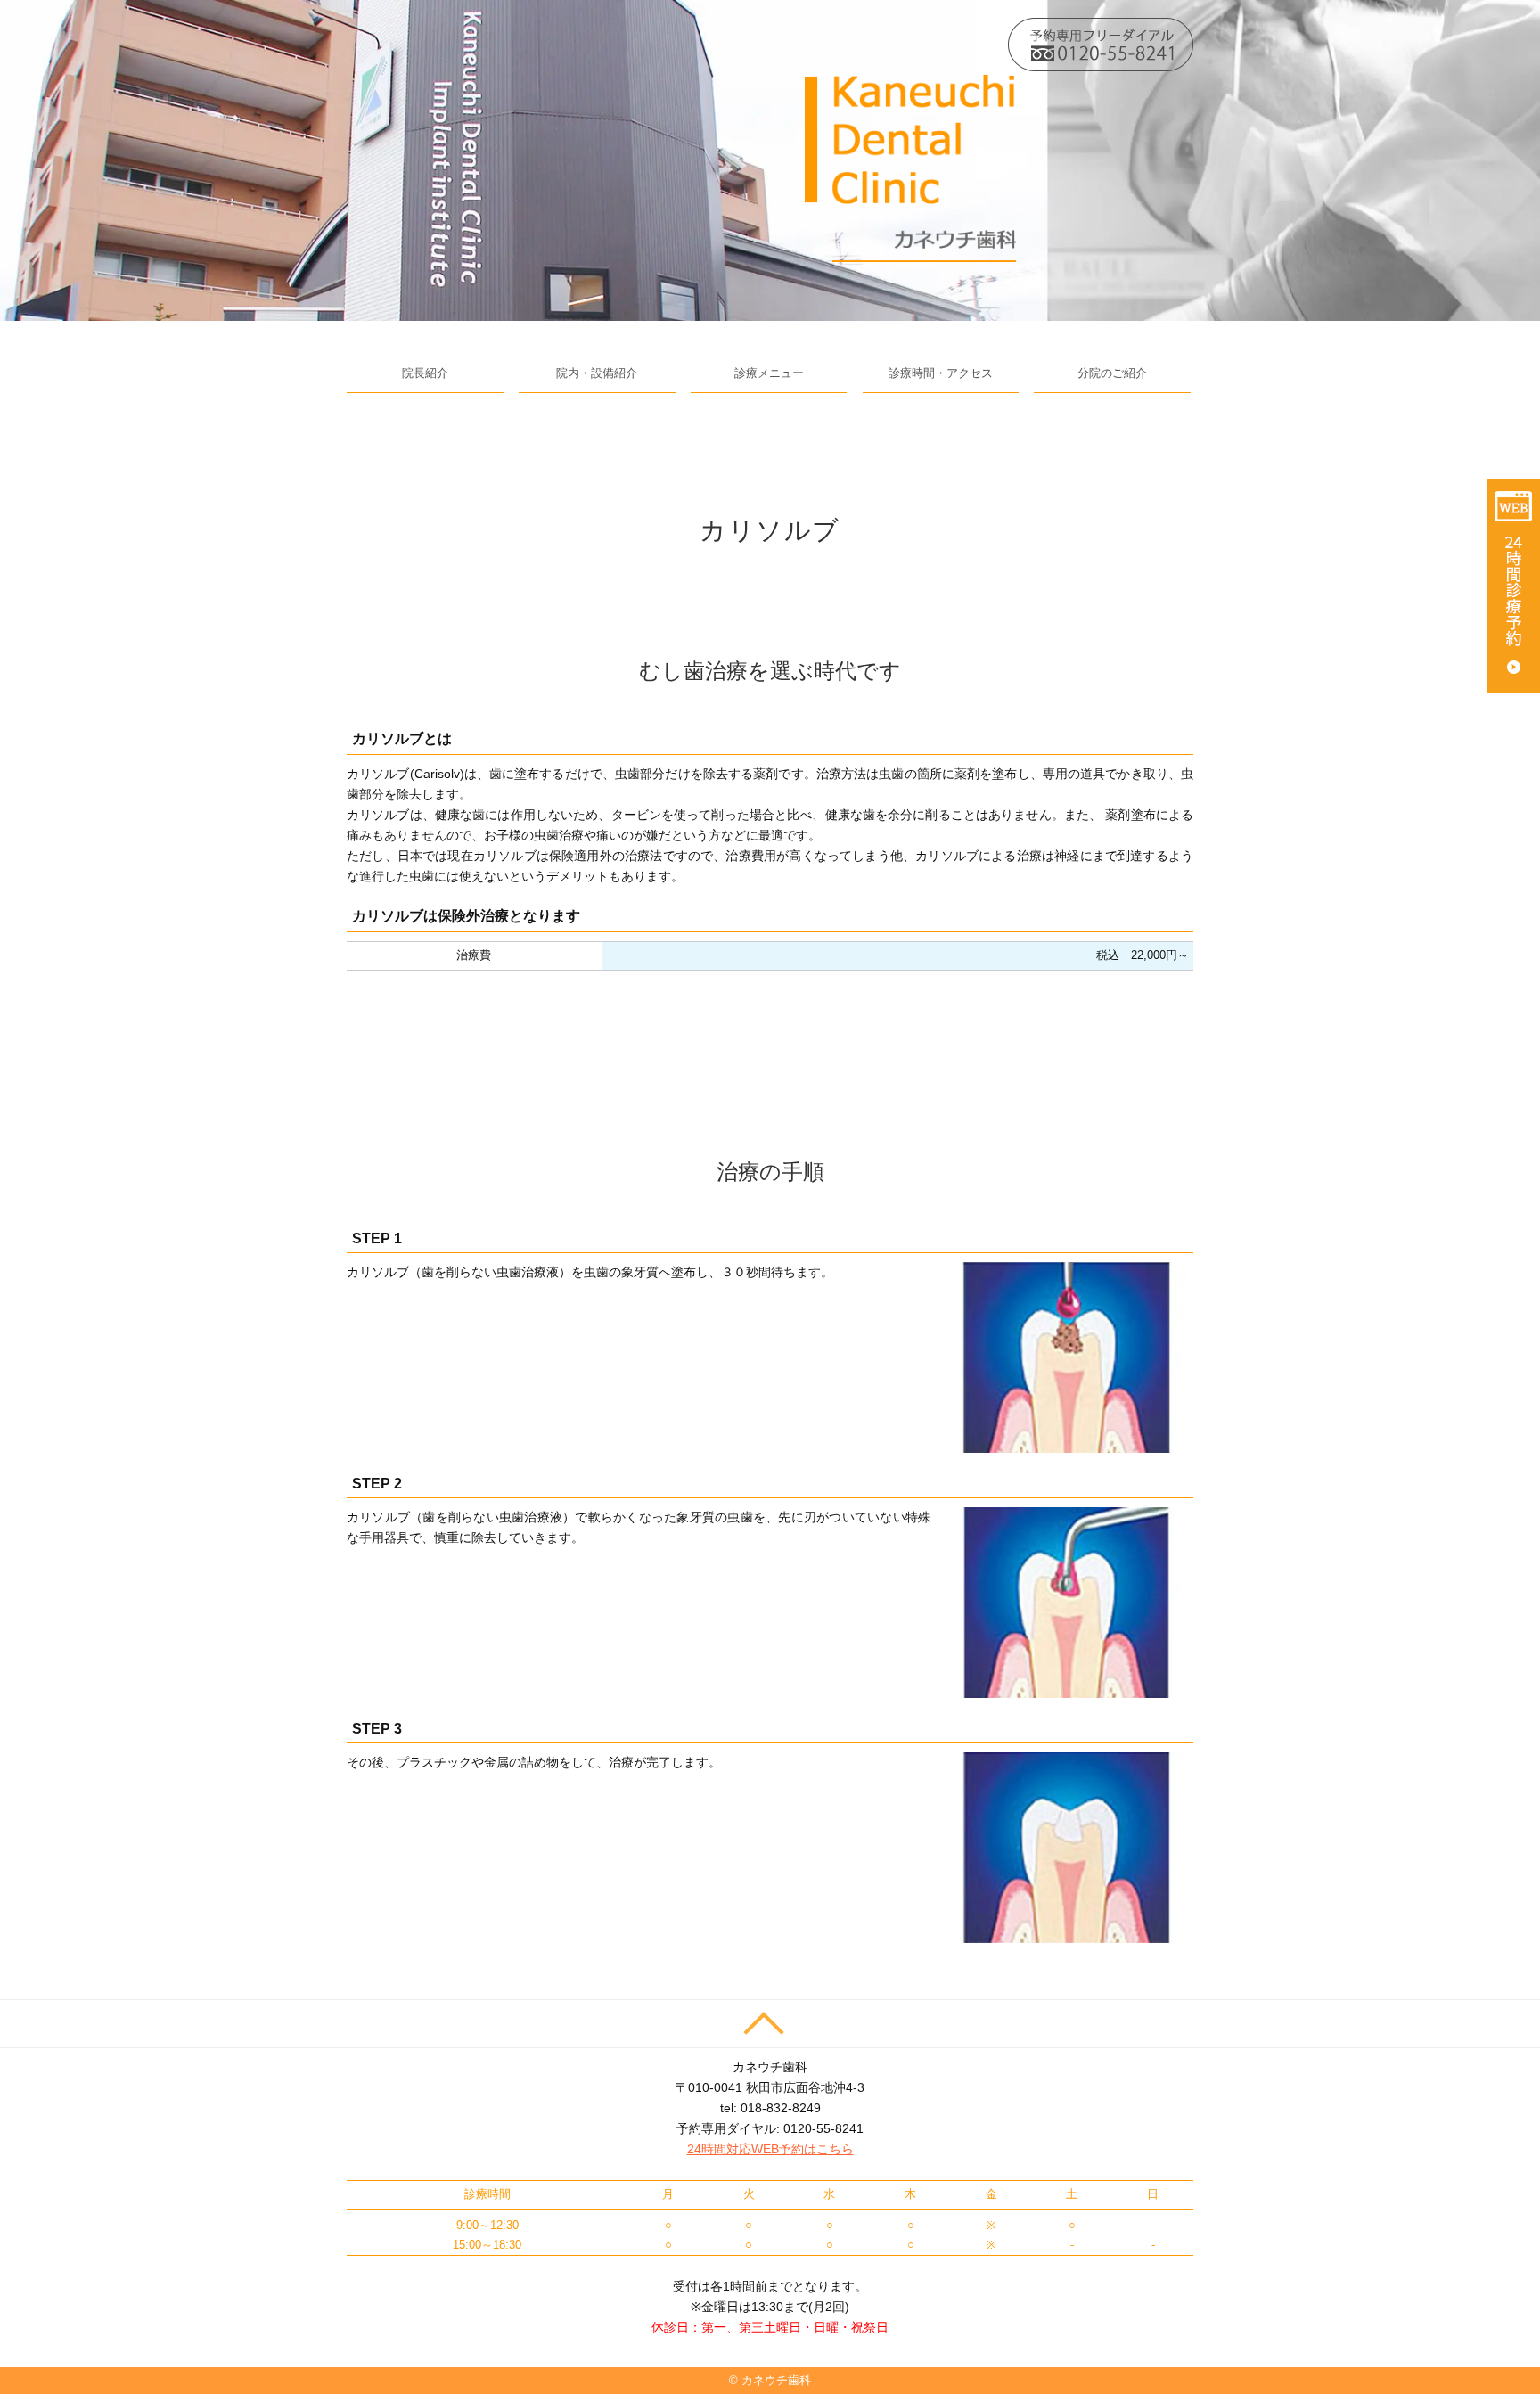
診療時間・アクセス (941, 373)
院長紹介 (425, 373)
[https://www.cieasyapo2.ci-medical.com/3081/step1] (1513, 585)
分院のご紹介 (1112, 373)
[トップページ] (911, 168)
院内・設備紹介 (597, 373)
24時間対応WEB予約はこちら (770, 2149)
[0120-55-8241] (1101, 44)
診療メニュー (769, 373)
